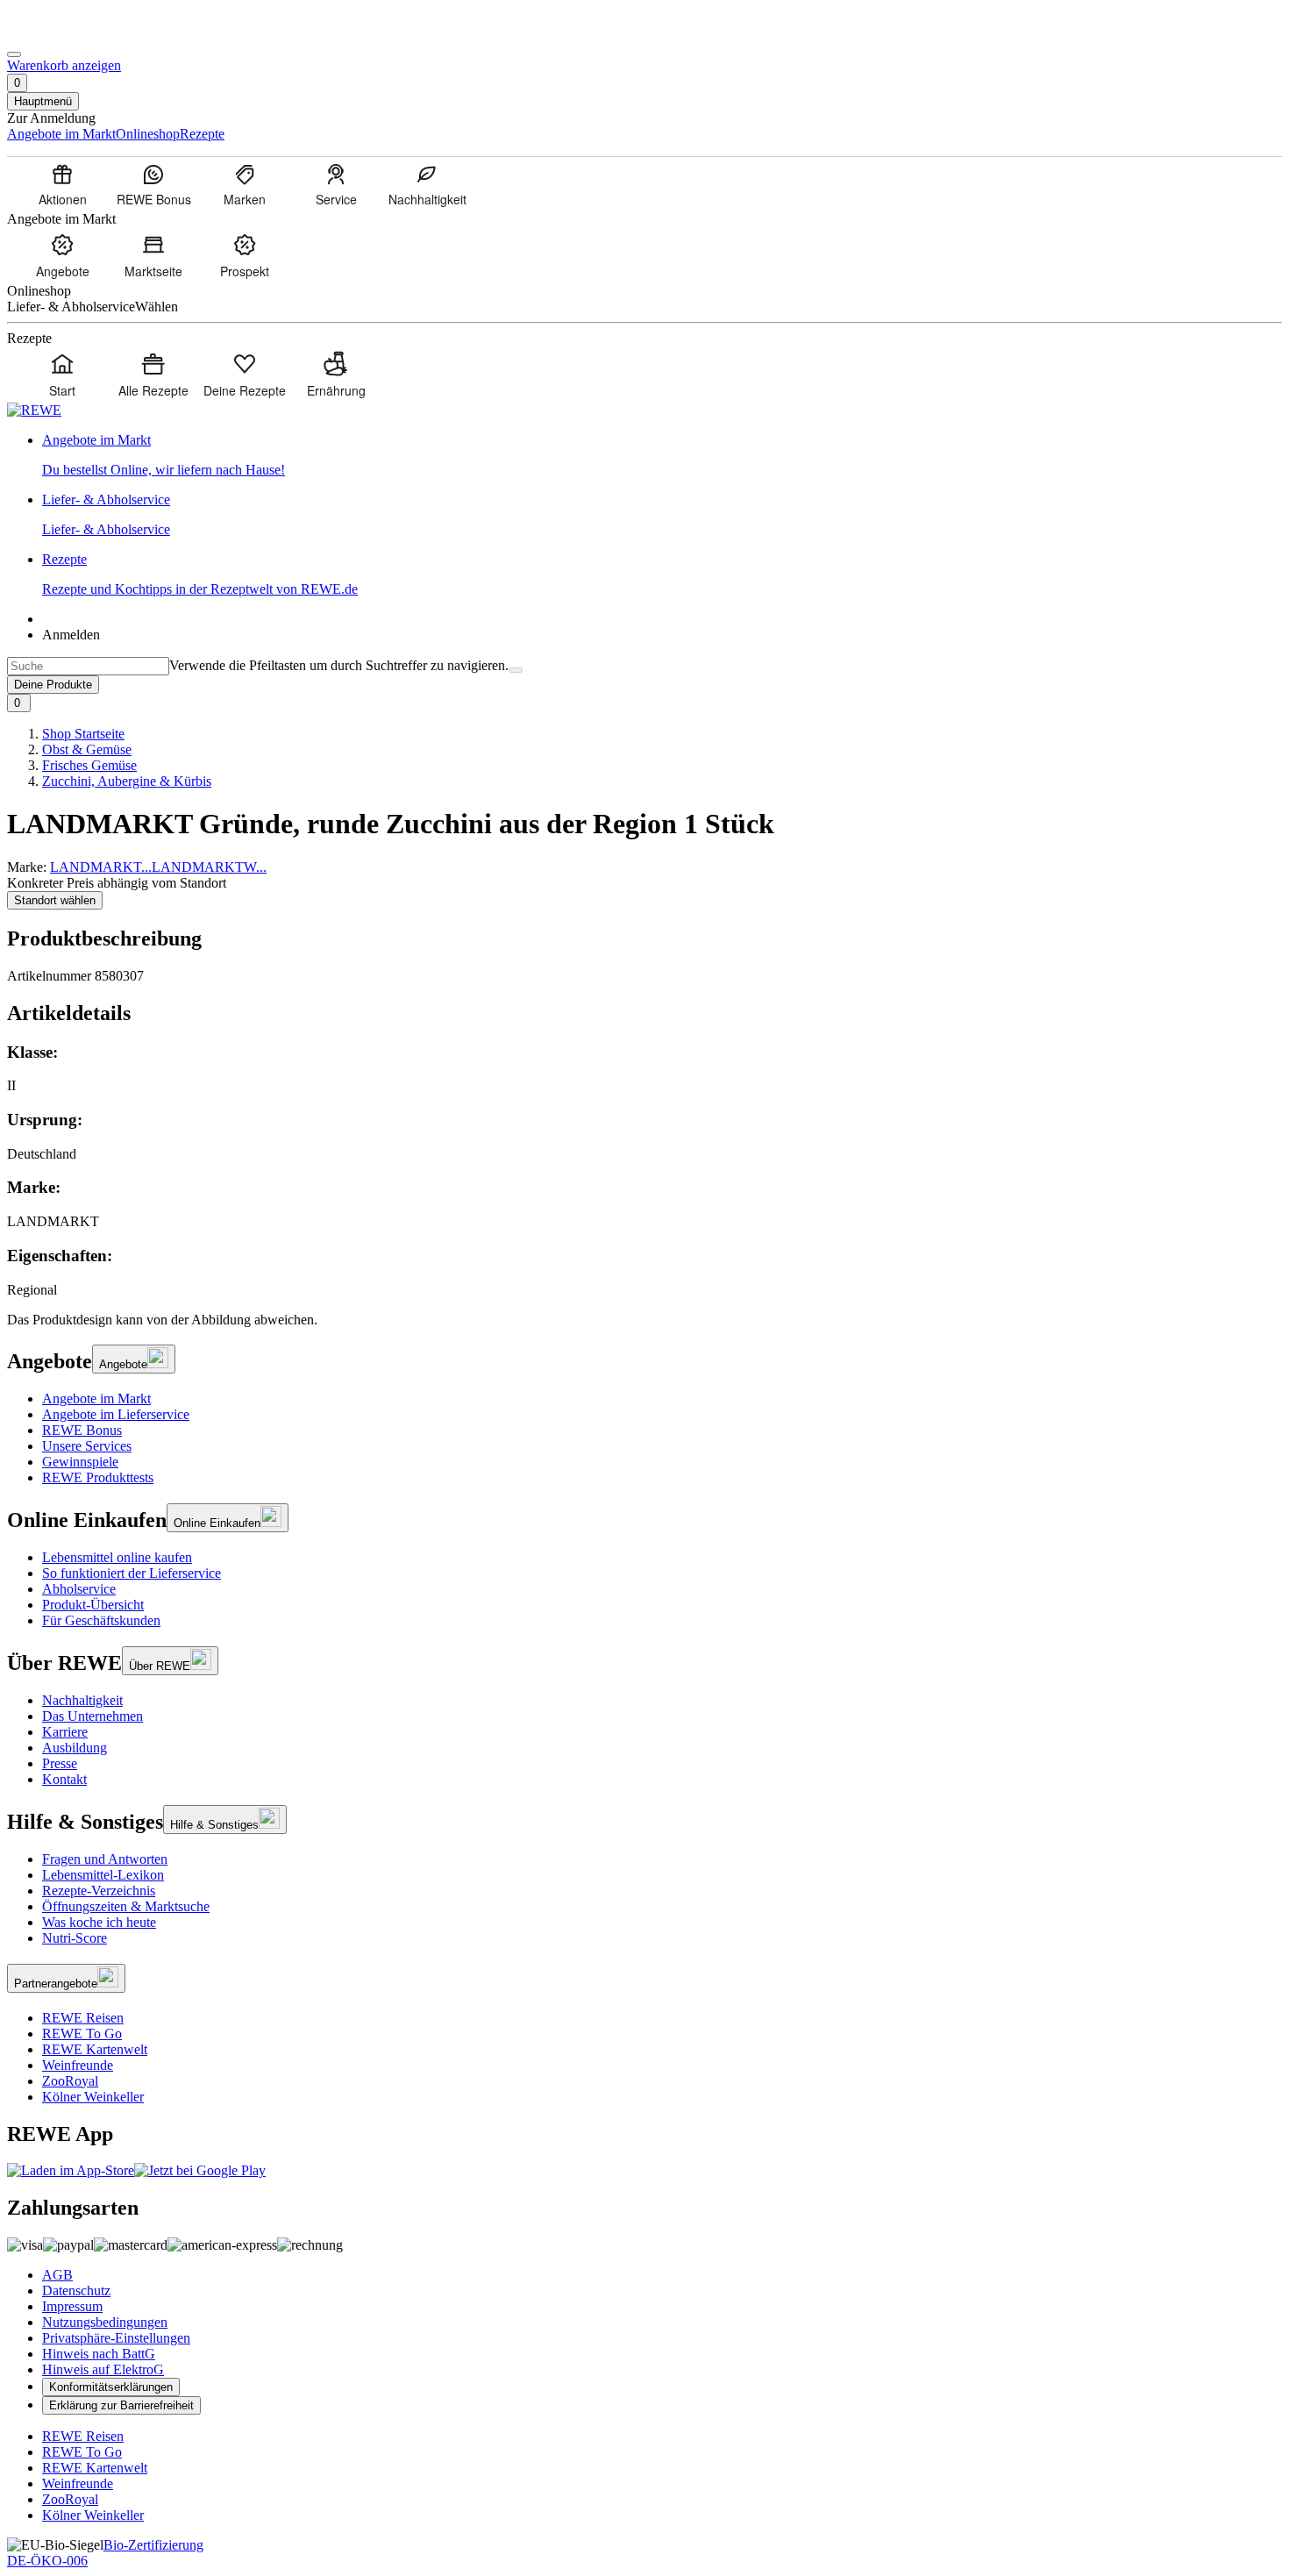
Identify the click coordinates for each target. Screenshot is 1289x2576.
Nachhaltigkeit (82, 1700)
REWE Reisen (83, 2018)
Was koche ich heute (99, 1922)
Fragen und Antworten (105, 1859)
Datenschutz (76, 2291)
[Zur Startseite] (67, 34)
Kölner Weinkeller (93, 2097)
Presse (60, 1763)
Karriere (65, 1732)
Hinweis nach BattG (99, 2354)
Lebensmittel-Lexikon (103, 1875)
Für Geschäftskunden (101, 1620)
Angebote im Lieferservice (116, 1414)
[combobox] (88, 666)
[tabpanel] (644, 1170)
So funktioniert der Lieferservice (132, 1573)
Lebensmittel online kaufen (117, 1557)
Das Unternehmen (93, 1716)
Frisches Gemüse (89, 765)
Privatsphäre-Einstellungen (116, 2338)
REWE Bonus (82, 1430)
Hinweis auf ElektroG (103, 2369)
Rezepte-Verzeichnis (99, 1891)
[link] (662, 455)
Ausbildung (75, 1748)
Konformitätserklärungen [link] (111, 2387)
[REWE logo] (34, 410)
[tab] (644, 1013)
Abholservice (79, 1589)
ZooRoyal (70, 2081)
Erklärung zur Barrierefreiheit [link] (121, 2405)
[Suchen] (516, 670)
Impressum (72, 2306)
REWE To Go (82, 2034)
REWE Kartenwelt (95, 2049)
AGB (57, 2275)
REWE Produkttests (98, 1477)
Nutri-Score (75, 1938)
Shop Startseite (83, 734)
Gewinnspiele (80, 1462)
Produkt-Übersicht (93, 1605)
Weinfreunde (78, 2065)
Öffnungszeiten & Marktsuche (126, 1906)
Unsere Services (87, 1446)
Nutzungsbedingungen (105, 2322)
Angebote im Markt (96, 1399)
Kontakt (64, 1779)
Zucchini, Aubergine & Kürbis (127, 781)
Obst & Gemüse (87, 749)
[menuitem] (62, 184)
